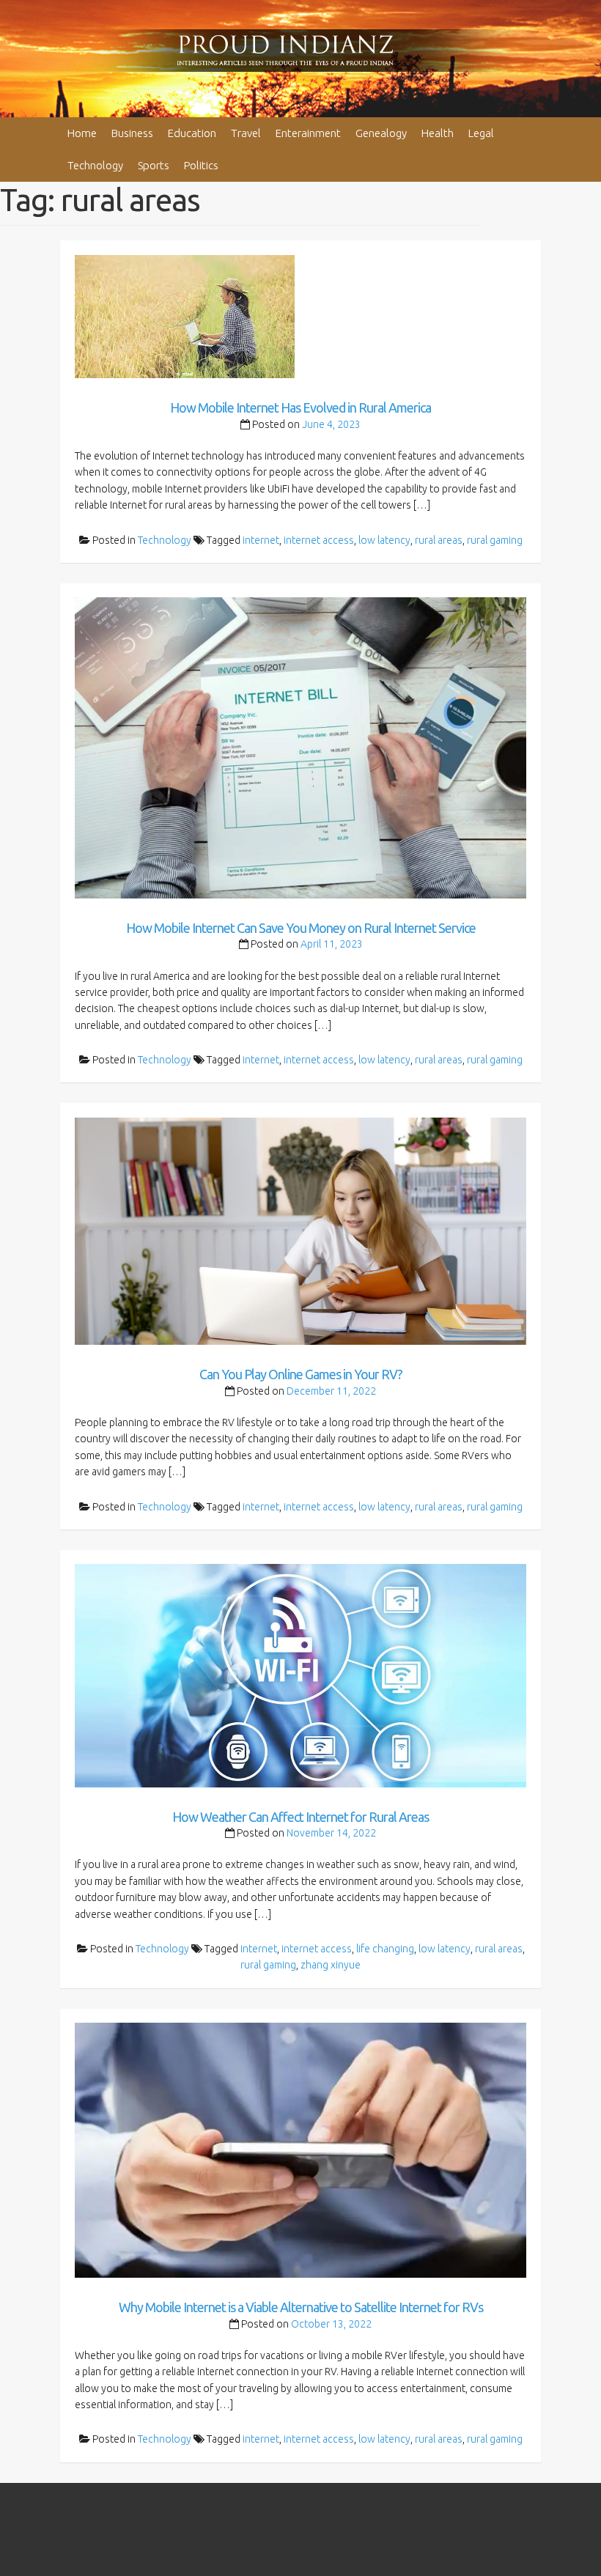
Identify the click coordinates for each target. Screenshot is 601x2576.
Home (82, 133)
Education (192, 133)
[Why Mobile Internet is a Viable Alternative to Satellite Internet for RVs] (301, 2149)
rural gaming (495, 540)
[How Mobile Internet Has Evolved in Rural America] (185, 316)
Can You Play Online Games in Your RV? (301, 1374)
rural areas (439, 540)
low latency (384, 540)
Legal (481, 133)
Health (438, 133)
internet (261, 540)
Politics (201, 165)
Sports (154, 165)
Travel (246, 133)
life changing (385, 1949)
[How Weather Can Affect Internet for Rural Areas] (301, 1675)
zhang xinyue (331, 1965)
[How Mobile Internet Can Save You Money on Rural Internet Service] (301, 747)
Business (132, 133)
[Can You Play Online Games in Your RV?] (301, 1230)
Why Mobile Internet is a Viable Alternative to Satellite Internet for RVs (301, 2307)
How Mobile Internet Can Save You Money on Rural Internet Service (301, 928)
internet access (319, 540)
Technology (95, 165)
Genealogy (381, 133)
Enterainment (308, 133)
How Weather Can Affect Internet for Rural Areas (300, 1817)
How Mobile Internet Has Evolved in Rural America (300, 407)
